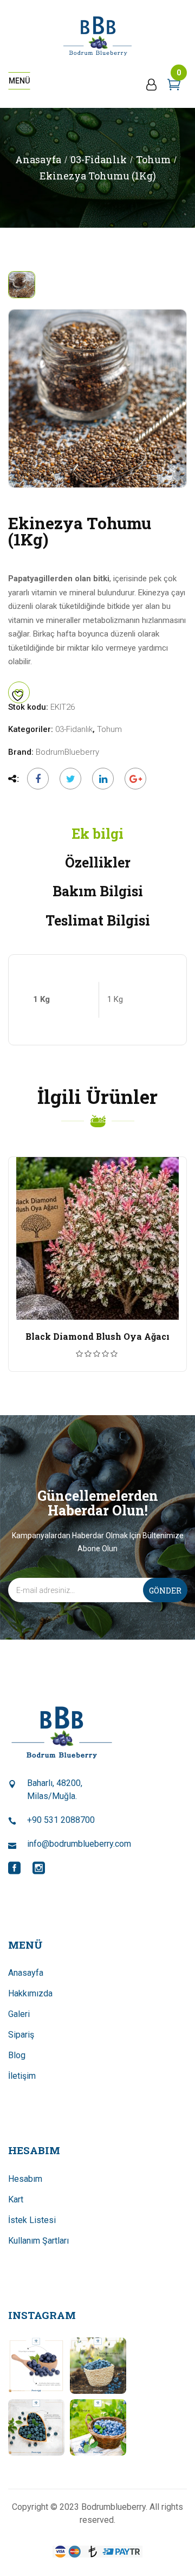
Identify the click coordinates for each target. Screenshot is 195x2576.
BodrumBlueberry (67, 752)
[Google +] (133, 779)
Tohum (153, 159)
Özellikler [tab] (98, 862)
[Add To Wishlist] (19, 692)
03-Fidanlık (99, 159)
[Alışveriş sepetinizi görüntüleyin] (174, 87)
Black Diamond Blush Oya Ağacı (97, 1336)
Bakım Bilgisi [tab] (98, 891)
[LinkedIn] (103, 779)
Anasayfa (38, 159)
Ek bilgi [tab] (97, 834)
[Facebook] (38, 779)
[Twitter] (70, 779)
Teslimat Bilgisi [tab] (98, 920)
